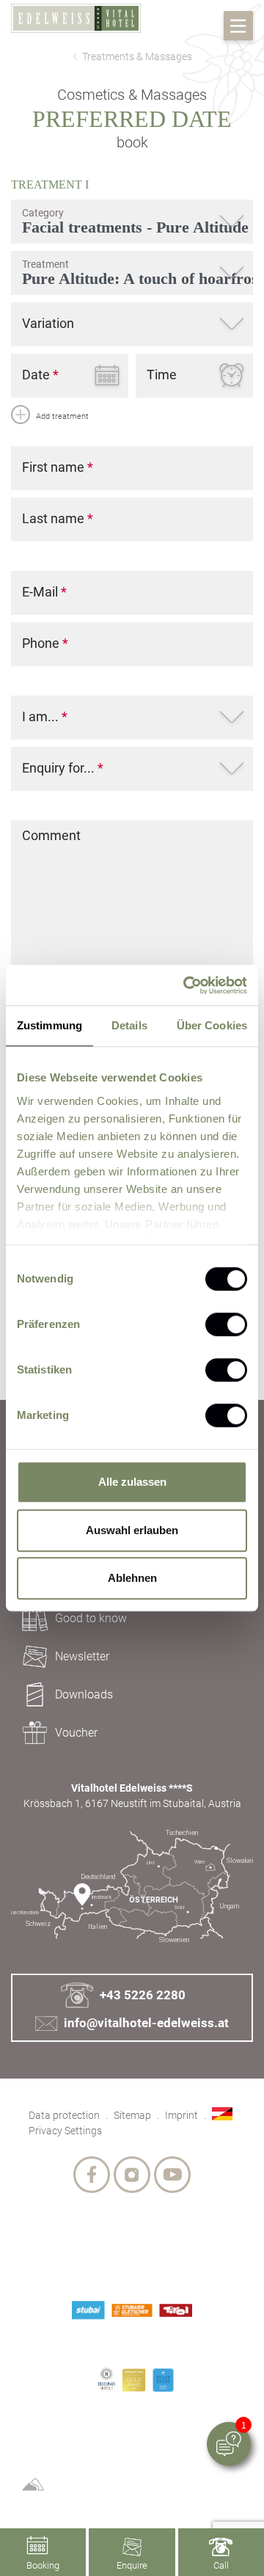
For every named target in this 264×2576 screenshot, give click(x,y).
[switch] (226, 1324)
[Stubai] (88, 2310)
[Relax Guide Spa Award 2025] (164, 2380)
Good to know (91, 1618)
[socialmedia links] (92, 2175)
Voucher (76, 1733)
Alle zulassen (132, 1482)
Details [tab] (129, 1025)
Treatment (50, 185)
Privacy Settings (65, 2131)
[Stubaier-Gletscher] (132, 2310)
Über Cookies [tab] (212, 1025)
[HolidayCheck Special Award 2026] (134, 2380)
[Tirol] (176, 2310)
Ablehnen (132, 1578)
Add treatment (61, 416)
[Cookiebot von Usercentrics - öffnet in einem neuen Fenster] (186, 985)
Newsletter (82, 1656)
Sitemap (132, 2115)
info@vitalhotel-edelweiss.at (146, 2023)
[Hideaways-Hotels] (106, 2378)
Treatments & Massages (137, 56)
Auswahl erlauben (132, 1530)
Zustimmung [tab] (49, 1025)
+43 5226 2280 (142, 1995)
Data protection (64, 2115)
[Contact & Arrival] (132, 1887)
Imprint (181, 2115)
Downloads (84, 1694)
